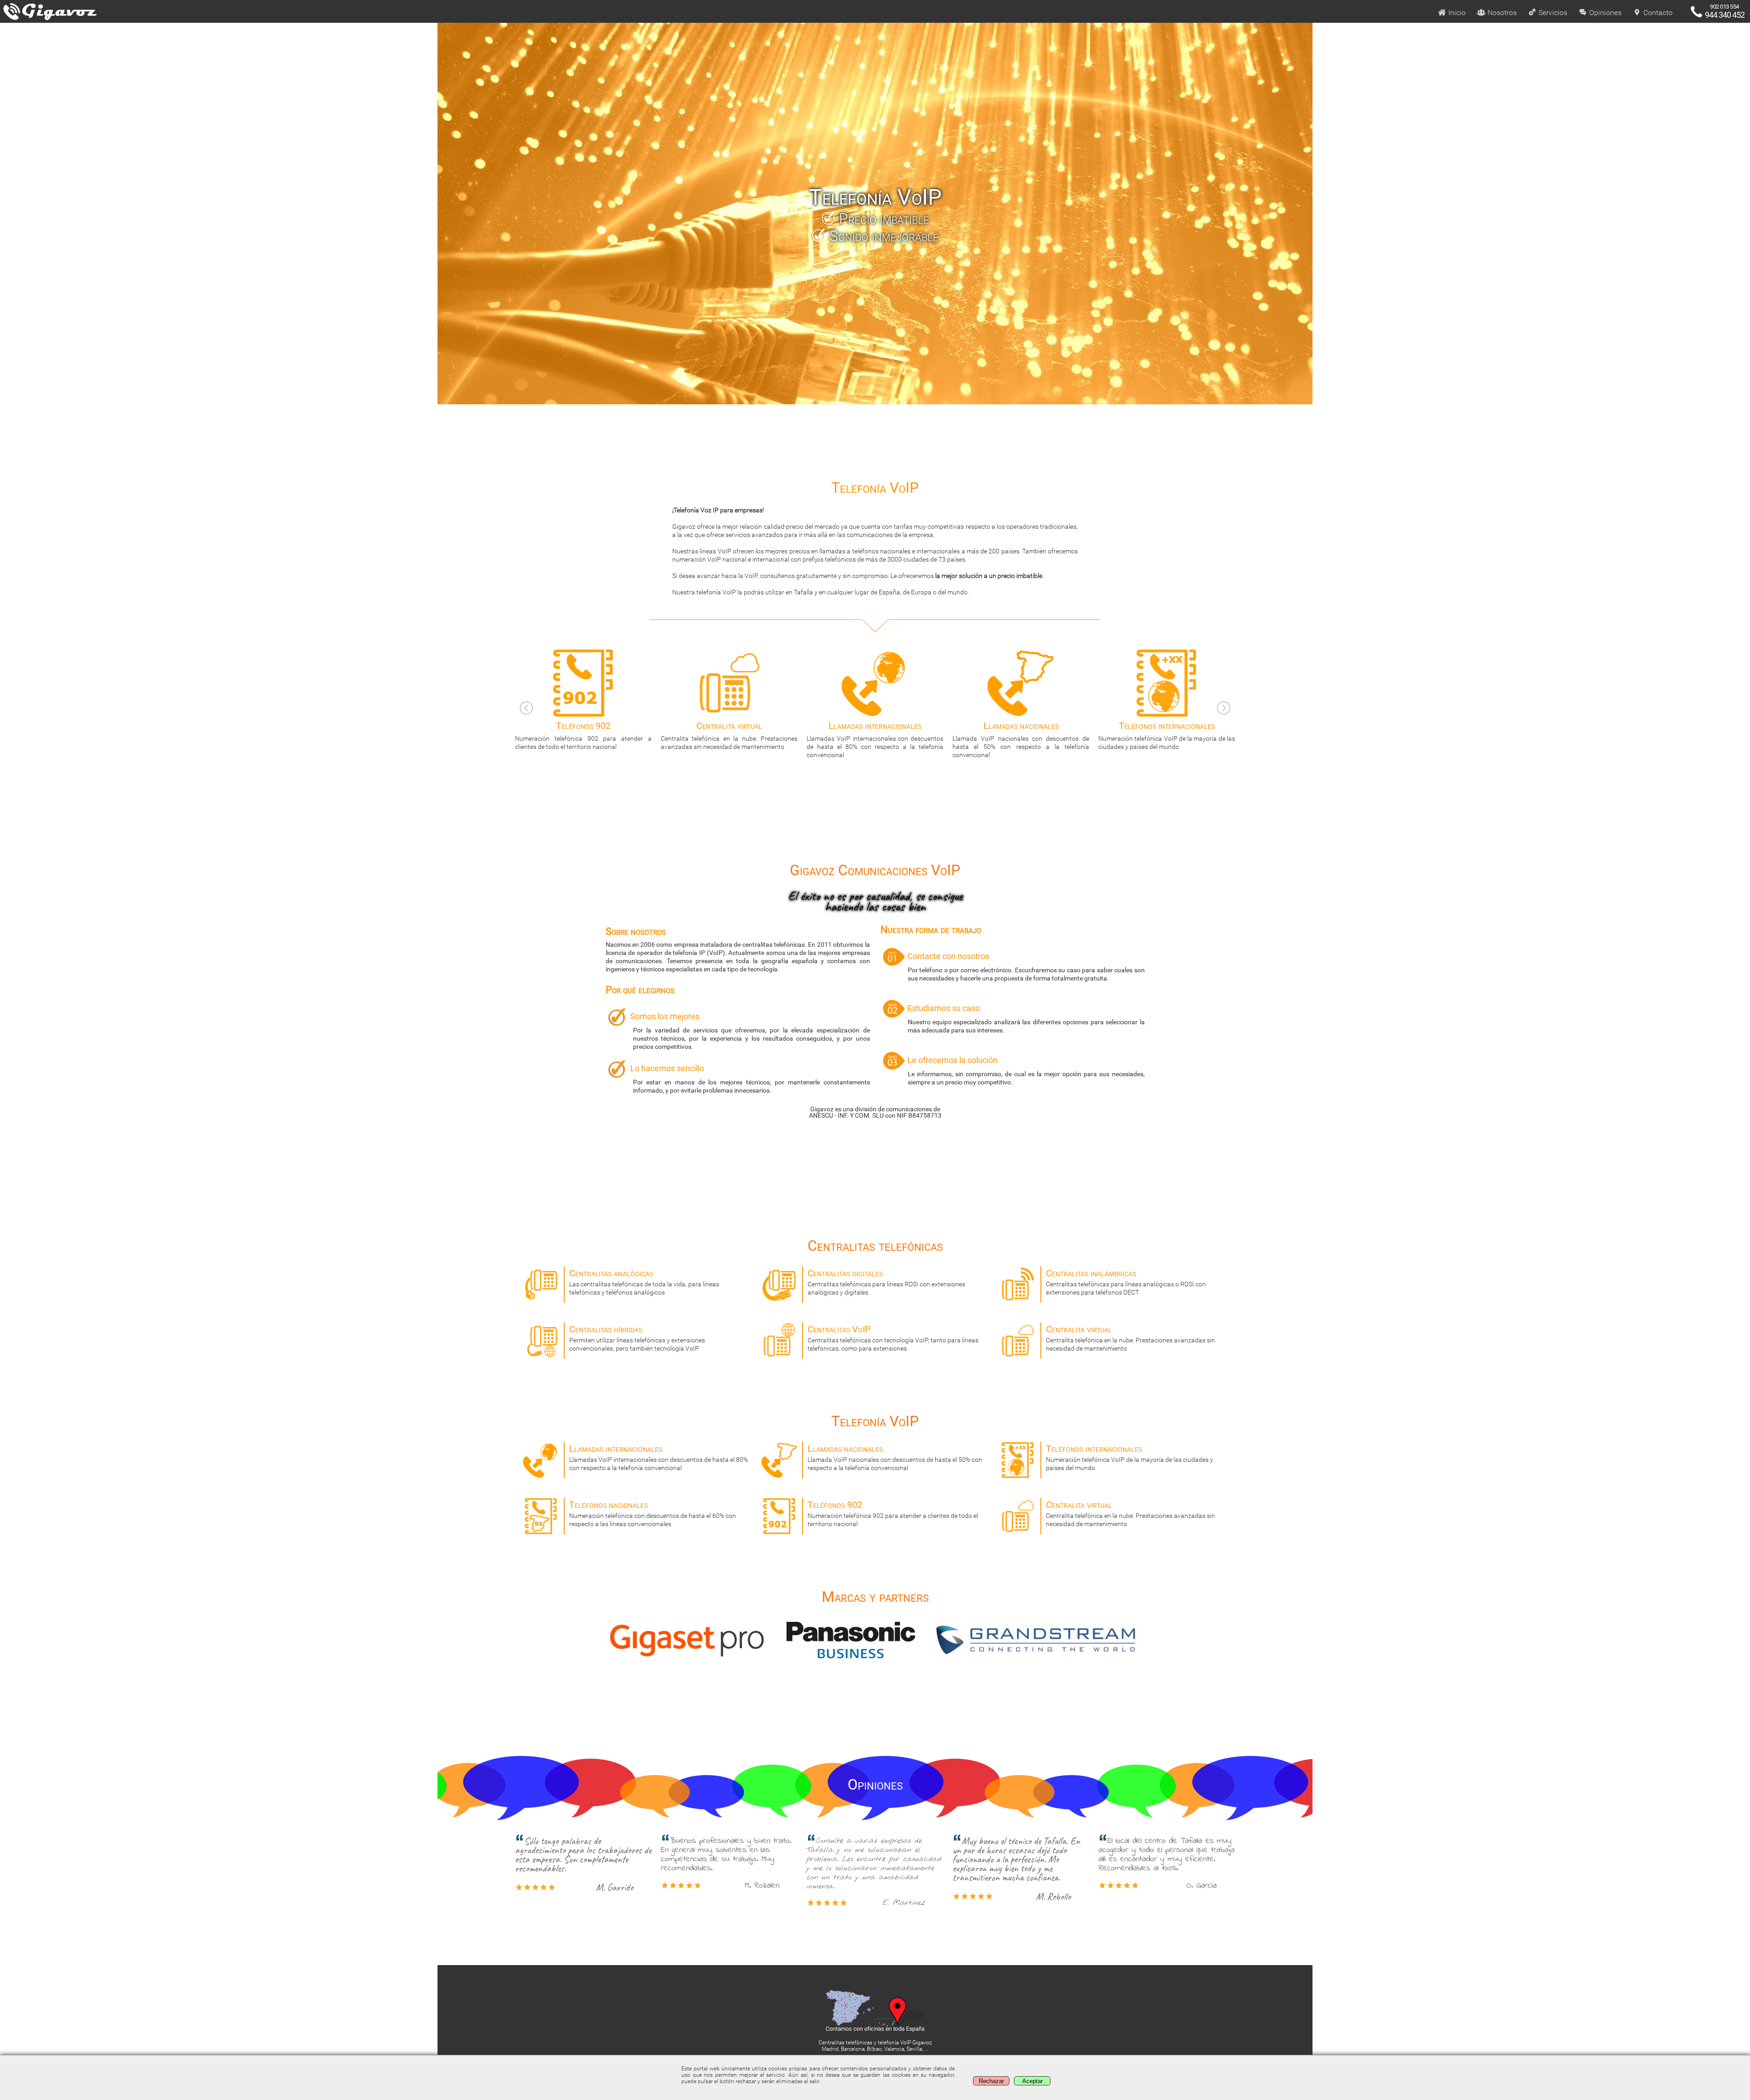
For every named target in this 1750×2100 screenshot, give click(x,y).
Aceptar (1032, 2081)
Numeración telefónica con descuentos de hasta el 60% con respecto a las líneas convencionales (1167, 735)
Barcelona (853, 2049)
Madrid (830, 2049)
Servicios (1552, 13)
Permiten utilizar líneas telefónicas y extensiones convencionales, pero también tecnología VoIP (637, 1338)
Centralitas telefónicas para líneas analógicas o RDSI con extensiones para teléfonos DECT (1126, 1282)
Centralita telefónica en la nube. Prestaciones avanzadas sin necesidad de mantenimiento (1130, 1338)
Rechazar (991, 2081)
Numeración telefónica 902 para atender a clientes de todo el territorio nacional (893, 1513)
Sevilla (914, 2049)
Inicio (1456, 13)
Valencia (894, 2049)
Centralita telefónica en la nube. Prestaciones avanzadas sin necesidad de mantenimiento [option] (583, 735)
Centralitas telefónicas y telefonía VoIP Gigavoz (875, 2043)
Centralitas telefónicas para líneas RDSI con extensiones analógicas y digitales (886, 1282)
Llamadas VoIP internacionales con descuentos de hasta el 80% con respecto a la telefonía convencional (729, 739)
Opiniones (1604, 13)
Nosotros (1501, 13)
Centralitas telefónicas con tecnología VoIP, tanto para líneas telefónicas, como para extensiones (893, 1338)
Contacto (1657, 13)
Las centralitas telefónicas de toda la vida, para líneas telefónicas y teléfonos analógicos (644, 1282)
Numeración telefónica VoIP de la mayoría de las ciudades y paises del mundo (1021, 735)
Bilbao (874, 2049)
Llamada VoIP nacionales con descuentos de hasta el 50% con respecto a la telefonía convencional (875, 739)
